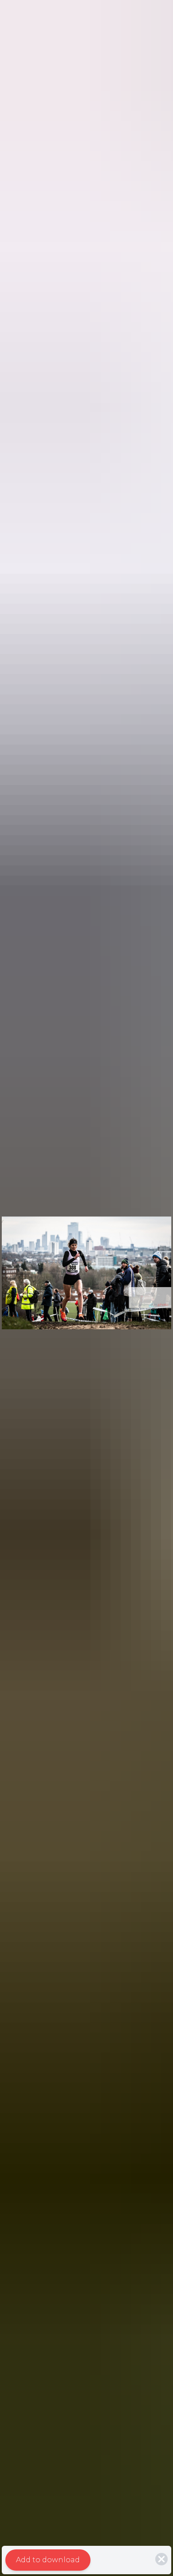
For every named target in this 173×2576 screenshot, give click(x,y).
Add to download (48, 2560)
